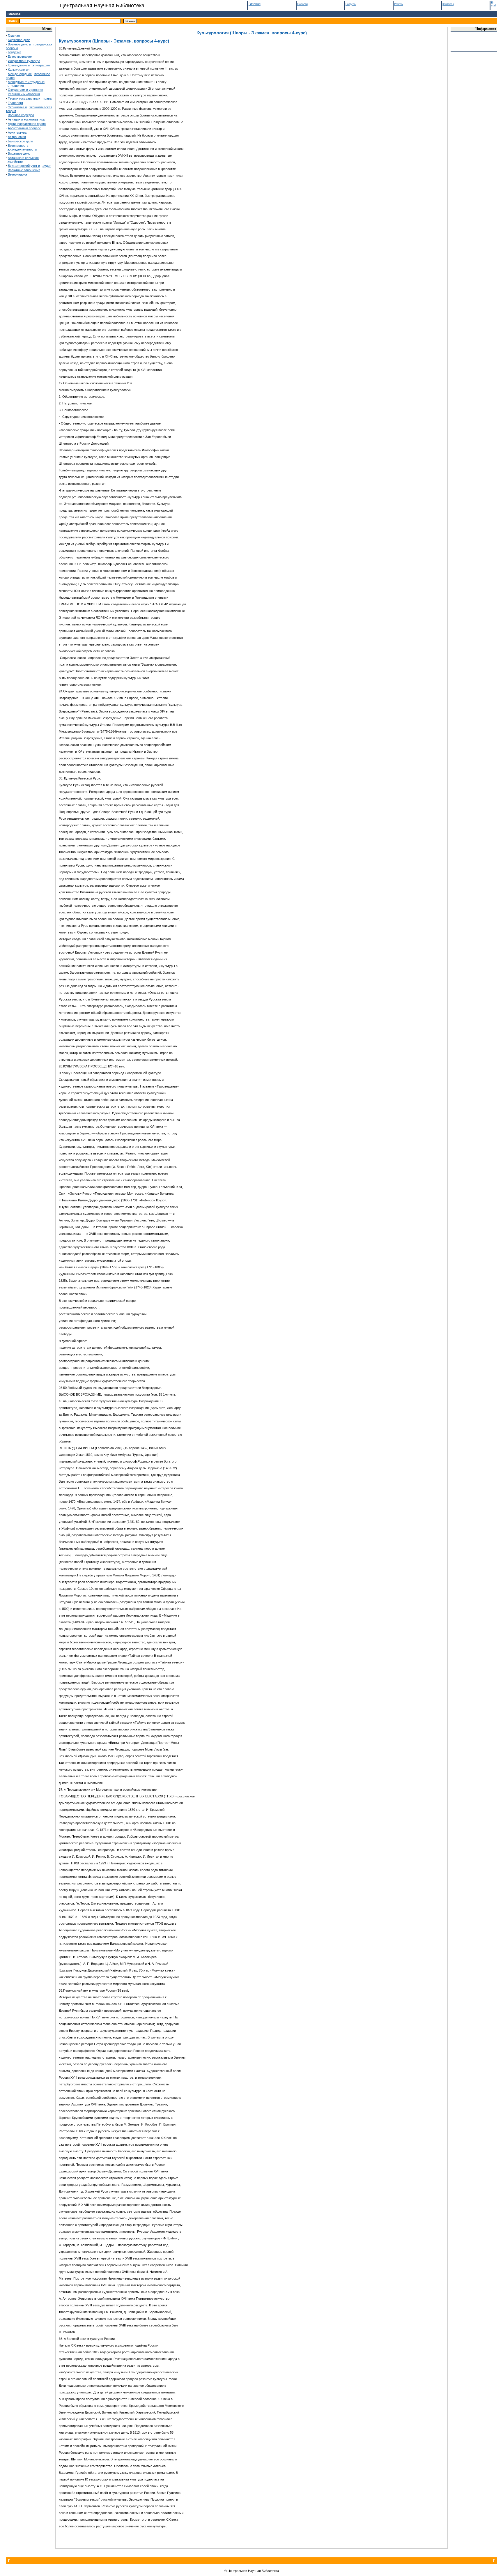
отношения (16, 86)
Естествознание (20, 56)
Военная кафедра (21, 115)
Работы (399, 4)
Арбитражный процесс (24, 128)
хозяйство (15, 162)
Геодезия (15, 52)
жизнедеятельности (22, 149)
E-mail (494, 4)
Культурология (19, 70)
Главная (14, 14)
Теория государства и (24, 98)
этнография (41, 65)
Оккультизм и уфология (25, 90)
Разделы (351, 4)
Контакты (448, 4)
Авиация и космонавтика (26, 119)
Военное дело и (19, 44)
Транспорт (16, 103)
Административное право (27, 124)
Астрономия (17, 137)
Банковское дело (20, 141)
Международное (20, 74)
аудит (47, 166)
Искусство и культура (24, 61)
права (47, 98)
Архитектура (17, 132)
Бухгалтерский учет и (24, 166)
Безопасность (18, 146)
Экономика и (17, 107)
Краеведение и (19, 65)
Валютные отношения (24, 170)
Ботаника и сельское (23, 158)
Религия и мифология (24, 94)
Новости (302, 4)
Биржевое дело (19, 40)
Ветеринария (17, 174)
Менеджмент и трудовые (26, 82)
